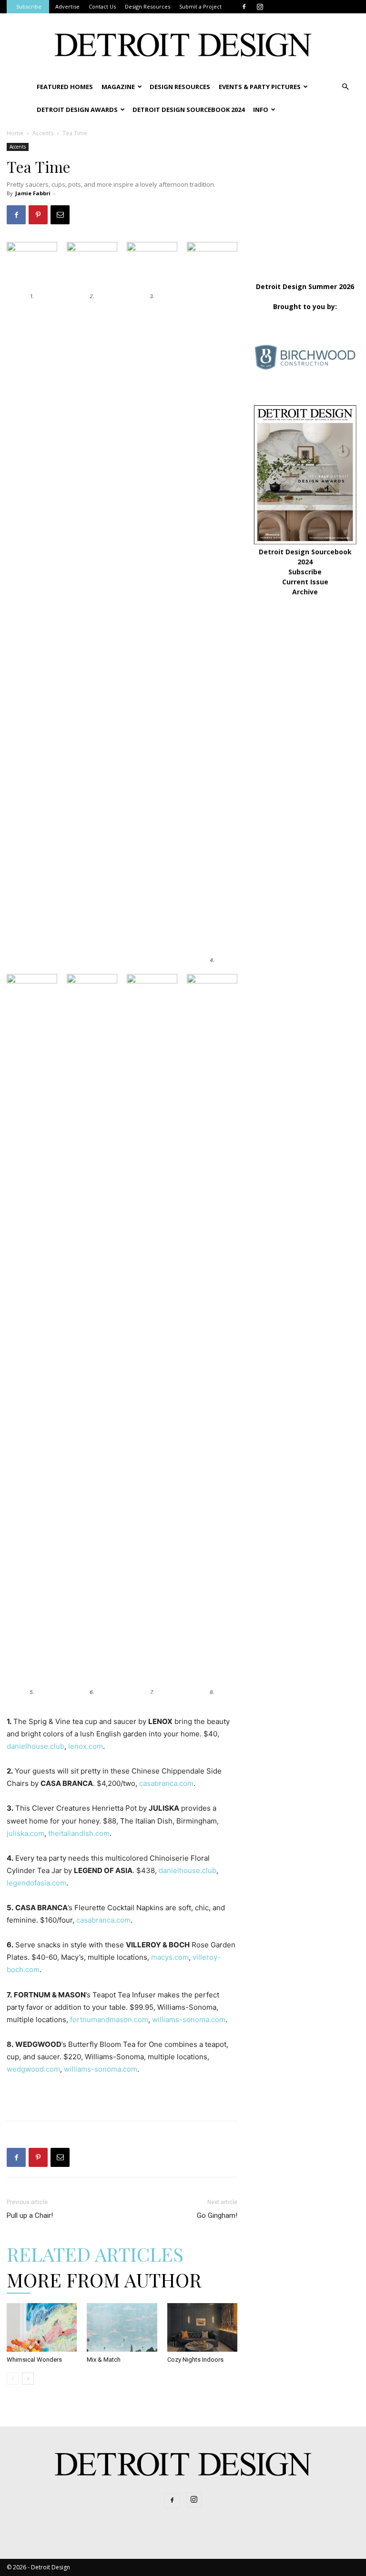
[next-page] (28, 2379)
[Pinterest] (38, 215)
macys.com (170, 1957)
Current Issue (305, 582)
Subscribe (29, 6)
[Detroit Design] (183, 45)
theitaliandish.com (79, 1833)
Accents (43, 133)
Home (15, 133)
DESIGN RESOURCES (180, 87)
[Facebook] (244, 7)
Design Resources (147, 6)
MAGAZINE (118, 87)
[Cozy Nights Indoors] (202, 2327)
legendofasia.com (36, 1883)
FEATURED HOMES (65, 87)
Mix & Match (104, 2360)
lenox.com (86, 1746)
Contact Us (102, 6)
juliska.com (25, 1833)
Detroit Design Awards (77, 110)
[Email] (60, 215)
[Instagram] (260, 7)
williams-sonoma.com (189, 2020)
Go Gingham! (217, 2215)
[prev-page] (13, 2379)
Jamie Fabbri (33, 193)
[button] (345, 87)
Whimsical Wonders (34, 2360)
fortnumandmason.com (109, 2020)
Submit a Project (200, 6)
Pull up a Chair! (30, 2215)
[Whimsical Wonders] (42, 2327)
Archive (305, 592)
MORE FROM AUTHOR (104, 2280)
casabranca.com (166, 1783)
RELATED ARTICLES (95, 2254)
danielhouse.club (36, 1746)
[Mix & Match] (122, 2327)
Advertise (67, 6)
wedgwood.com (33, 2069)
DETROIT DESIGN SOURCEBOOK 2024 (188, 110)
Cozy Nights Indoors (195, 2360)
